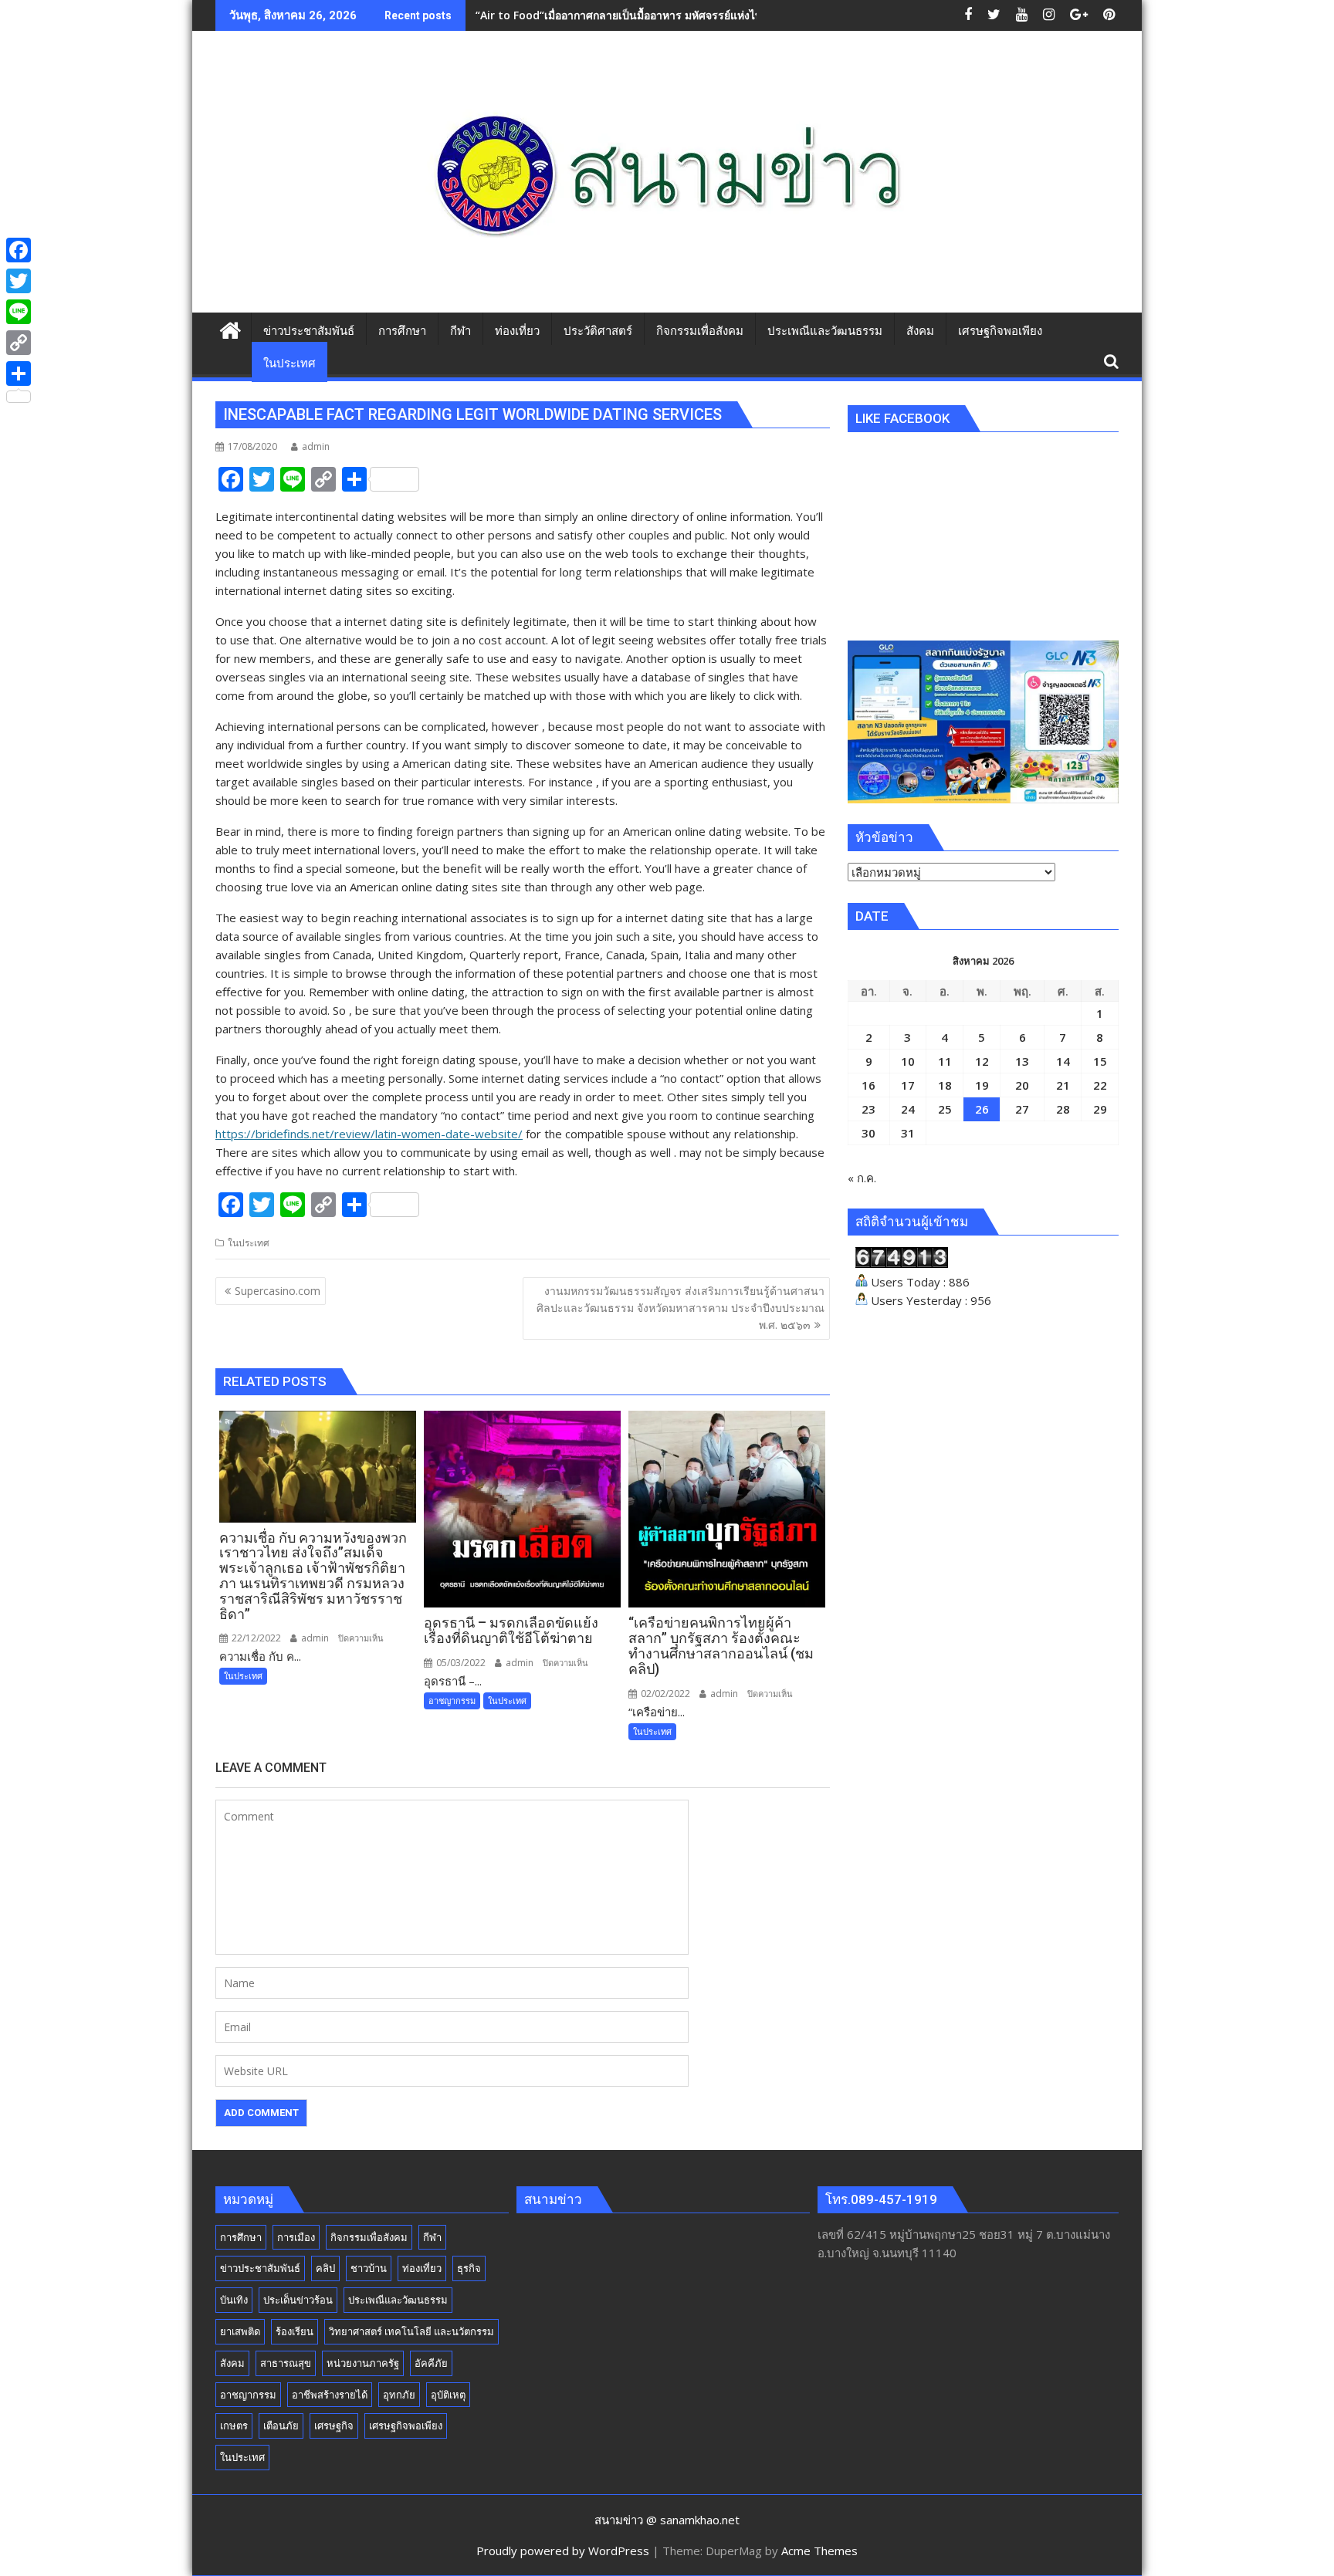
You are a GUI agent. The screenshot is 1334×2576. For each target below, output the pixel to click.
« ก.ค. (862, 1178)
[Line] (19, 312)
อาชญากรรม (452, 1700)
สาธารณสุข (286, 2363)
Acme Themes (819, 2551)
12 (982, 1061)
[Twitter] (19, 281)
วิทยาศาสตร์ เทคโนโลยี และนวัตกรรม (411, 2331)
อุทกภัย (399, 2395)
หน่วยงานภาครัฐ (363, 2363)
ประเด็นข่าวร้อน (298, 2300)
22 (1100, 1085)
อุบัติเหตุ (448, 2395)
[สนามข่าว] (230, 328)
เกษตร (234, 2426)
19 (982, 1085)
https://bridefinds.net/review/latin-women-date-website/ (369, 1134)
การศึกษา (241, 2237)
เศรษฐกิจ (334, 2426)
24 (908, 1109)
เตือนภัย (281, 2426)
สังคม (232, 2363)
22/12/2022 (255, 1638)
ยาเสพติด (240, 2331)
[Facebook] (19, 250)
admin (316, 446)
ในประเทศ (249, 1243)
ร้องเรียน (295, 2331)
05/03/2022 (460, 1663)
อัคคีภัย (431, 2363)
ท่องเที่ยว (422, 2268)
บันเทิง (234, 2300)
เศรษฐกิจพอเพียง (406, 2426)
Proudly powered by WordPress (563, 2551)
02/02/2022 (664, 1694)
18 (945, 1085)
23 (868, 1109)
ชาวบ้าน (369, 2268)
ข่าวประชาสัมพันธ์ (260, 2268)
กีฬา (432, 2237)
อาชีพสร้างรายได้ (330, 2395)
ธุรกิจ (469, 2268)
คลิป (325, 2268)
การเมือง (296, 2237)
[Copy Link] (19, 343)
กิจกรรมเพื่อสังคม (369, 2237)
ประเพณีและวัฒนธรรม (398, 2300)
